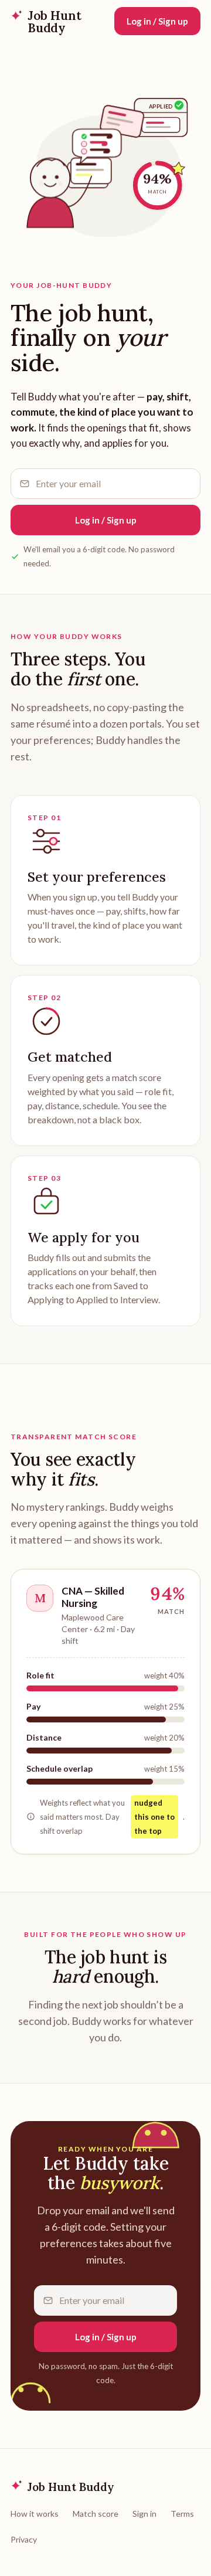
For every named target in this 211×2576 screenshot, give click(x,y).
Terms (182, 2514)
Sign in (144, 2514)
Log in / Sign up (157, 21)
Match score (96, 2514)
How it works (35, 2514)
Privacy (24, 2539)
